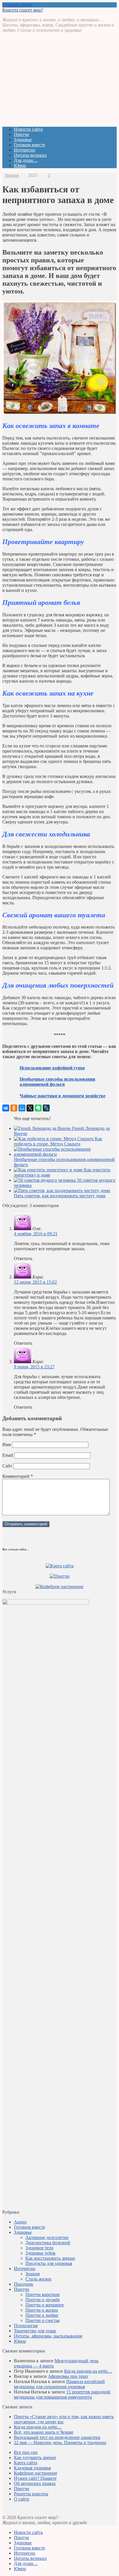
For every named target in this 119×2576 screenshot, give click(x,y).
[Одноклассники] (14, 1108)
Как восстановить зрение (50, 2258)
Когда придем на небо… (88, 2371)
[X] (30, 1108)
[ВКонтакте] (6, 1108)
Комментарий (18, 1476)
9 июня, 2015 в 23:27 (34, 1367)
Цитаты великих (30, 155)
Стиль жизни (38, 2279)
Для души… (26, 160)
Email (8, 1455)
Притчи (22, 134)
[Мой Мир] (22, 1108)
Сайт (7, 1466)
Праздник (24, 2284)
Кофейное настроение (36, 2473)
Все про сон (26, 2452)
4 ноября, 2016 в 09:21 (36, 1234)
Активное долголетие (47, 2237)
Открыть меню (17, 5)
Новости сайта (28, 129)
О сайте (22, 2499)
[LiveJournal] (46, 1108)
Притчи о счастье (43, 2320)
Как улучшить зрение (35, 2457)
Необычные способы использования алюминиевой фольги (57, 1082)
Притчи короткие (43, 2294)
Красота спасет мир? (23, 10)
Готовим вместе (29, 145)
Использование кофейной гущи (52, 1068)
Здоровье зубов (40, 2253)
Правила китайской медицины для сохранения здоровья (59, 2384)
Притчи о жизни (42, 2310)
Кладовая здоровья (32, 2468)
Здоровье (23, 140)
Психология (26, 2326)
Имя (6, 1445)
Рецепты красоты (31, 2494)
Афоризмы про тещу (68, 2376)
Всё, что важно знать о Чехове (44, 2432)
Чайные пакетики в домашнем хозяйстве (63, 1096)
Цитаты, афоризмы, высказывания (48, 2336)
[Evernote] (38, 1108)
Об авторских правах (35, 2483)
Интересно (25, 150)
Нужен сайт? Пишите (35, 2478)
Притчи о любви (42, 2315)
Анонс (20, 2222)
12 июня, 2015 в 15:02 (35, 1282)
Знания (12, 175)
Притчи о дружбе (43, 2300)
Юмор (20, 165)
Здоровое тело (39, 2248)
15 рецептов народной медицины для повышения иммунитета (62, 2394)
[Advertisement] (59, 82)
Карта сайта (26, 2463)
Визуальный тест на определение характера (57, 2437)
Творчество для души (35, 2331)
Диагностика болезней (48, 2243)
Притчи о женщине (45, 2305)
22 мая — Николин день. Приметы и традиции (60, 2443)
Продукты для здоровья (49, 2263)
